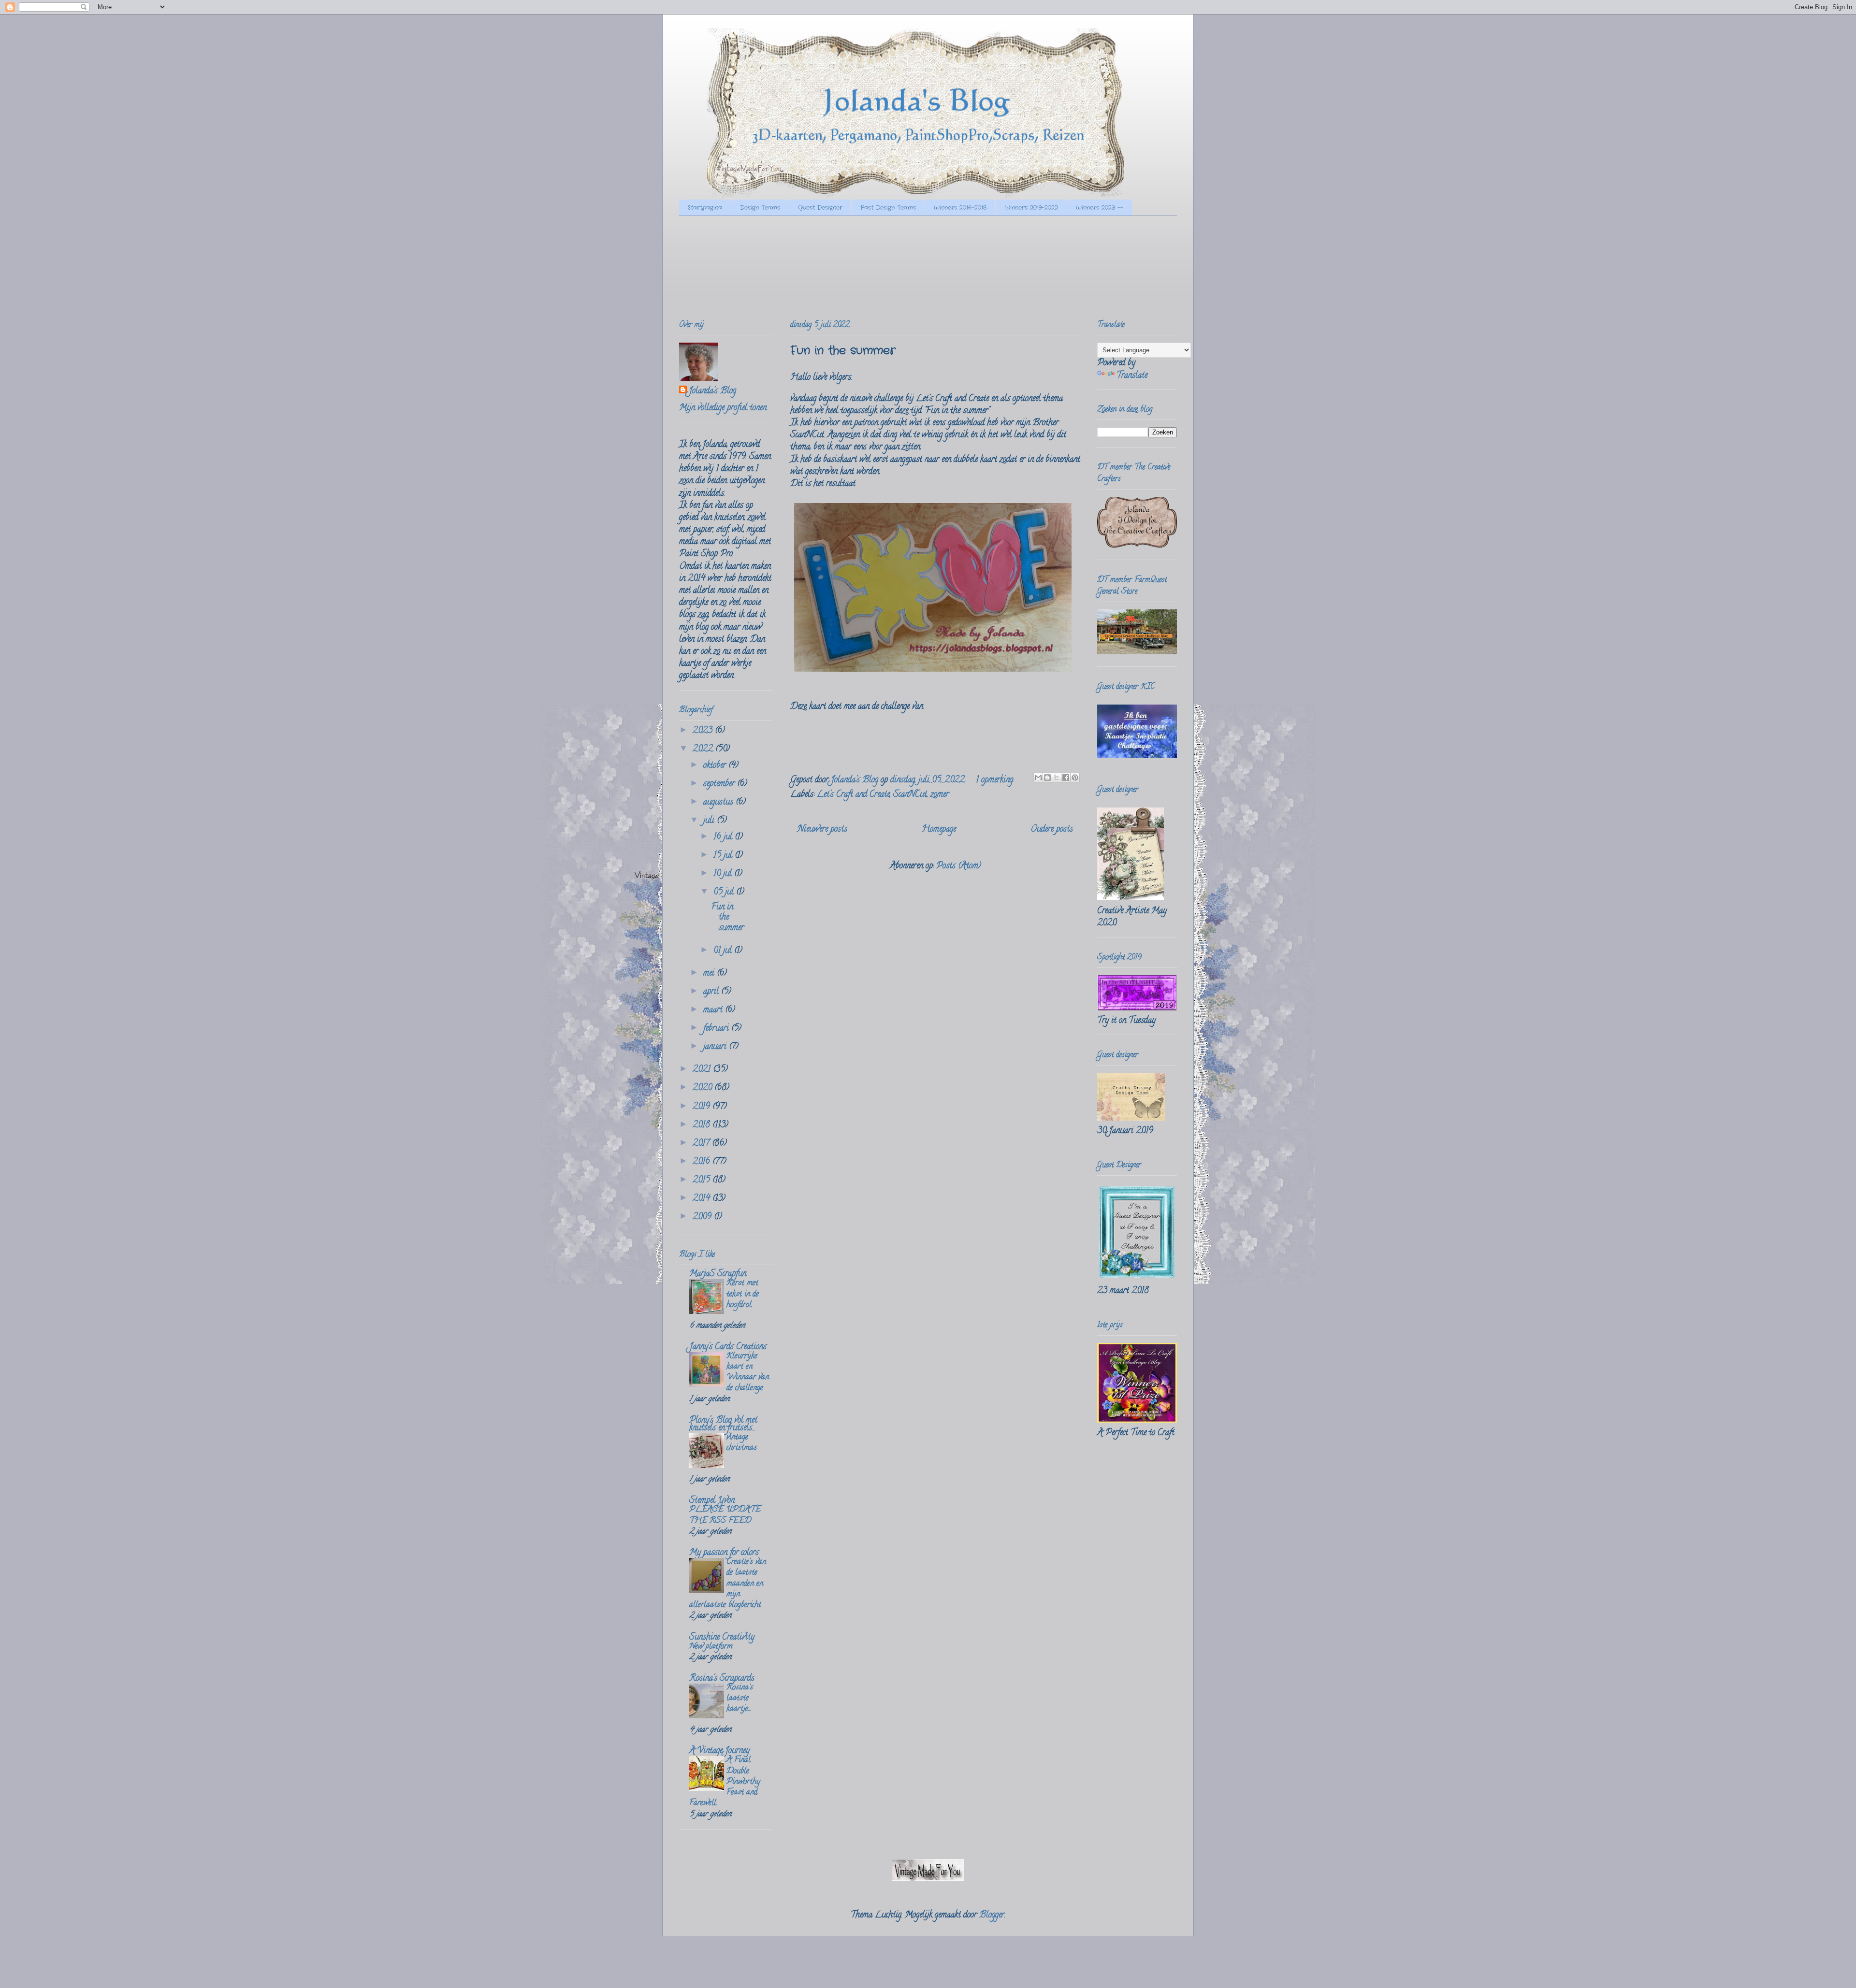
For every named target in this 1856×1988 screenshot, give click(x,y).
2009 (703, 1217)
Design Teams (760, 208)
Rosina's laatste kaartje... (740, 1699)
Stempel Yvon (712, 1501)
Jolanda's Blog (712, 392)
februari (717, 1029)
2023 (704, 731)
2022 (704, 749)
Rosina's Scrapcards (722, 1679)
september (720, 784)
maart (714, 1010)
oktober (716, 766)
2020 (703, 1088)
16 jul (724, 837)
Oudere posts (1052, 830)
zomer (940, 795)
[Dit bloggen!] (1047, 778)
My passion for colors (724, 1553)
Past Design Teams (888, 208)
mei (710, 974)
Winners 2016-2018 (960, 208)
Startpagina (705, 208)
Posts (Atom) (959, 866)
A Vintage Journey (719, 1751)
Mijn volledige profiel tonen (723, 408)
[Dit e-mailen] (1038, 778)
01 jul (724, 951)
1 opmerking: (996, 780)
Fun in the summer (843, 351)
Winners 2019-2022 (1031, 208)
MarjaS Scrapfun (718, 1274)
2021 (703, 1070)
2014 (703, 1199)
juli (710, 821)
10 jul (724, 874)
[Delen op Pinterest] (1075, 778)
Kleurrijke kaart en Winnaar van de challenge (748, 1373)
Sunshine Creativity (722, 1638)
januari (716, 1047)
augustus (719, 803)
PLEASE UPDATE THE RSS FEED (725, 1515)
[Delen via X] (1057, 778)
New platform (711, 1647)
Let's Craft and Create (853, 795)
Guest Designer (820, 208)
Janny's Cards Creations (728, 1347)
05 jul (725, 893)
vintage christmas (742, 1443)
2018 (703, 1125)
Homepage (939, 830)
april (712, 992)
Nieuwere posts (822, 830)
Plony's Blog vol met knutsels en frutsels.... (723, 1425)
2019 (703, 1107)
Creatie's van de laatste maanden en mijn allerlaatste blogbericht (728, 1584)
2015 (703, 1181)
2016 (703, 1162)
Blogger (992, 1916)
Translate (1132, 376)
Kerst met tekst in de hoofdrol (743, 1294)
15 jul (724, 856)
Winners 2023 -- (1100, 208)
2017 (702, 1144)
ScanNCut (910, 795)
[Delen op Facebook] (1066, 778)
